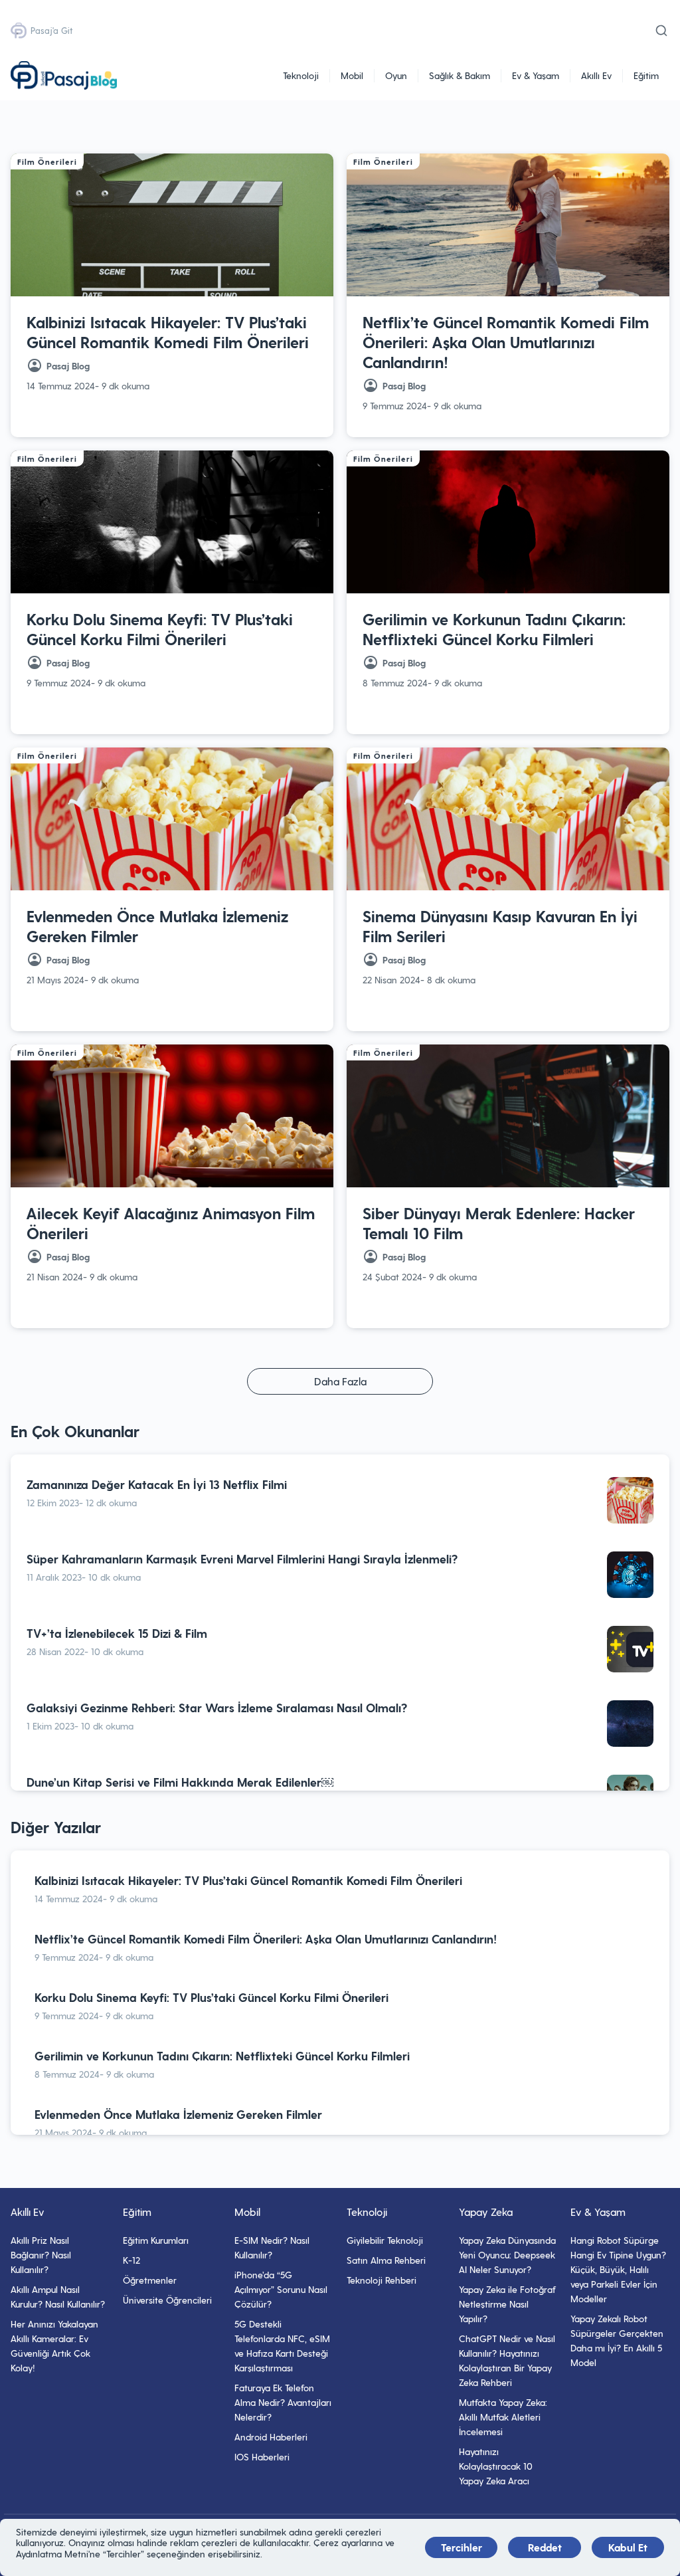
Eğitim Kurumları (156, 2240)
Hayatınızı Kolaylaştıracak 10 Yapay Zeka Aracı (496, 2466)
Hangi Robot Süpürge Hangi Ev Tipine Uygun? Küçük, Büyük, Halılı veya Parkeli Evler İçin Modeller (618, 2269)
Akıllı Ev (596, 75)
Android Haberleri (271, 2437)
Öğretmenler (150, 2280)
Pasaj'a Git (51, 30)
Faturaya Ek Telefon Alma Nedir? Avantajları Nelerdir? (283, 2402)
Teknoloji (301, 75)
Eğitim (646, 75)
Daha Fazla (340, 1381)
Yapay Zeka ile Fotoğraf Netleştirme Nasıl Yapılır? (507, 2304)
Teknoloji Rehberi (382, 2280)
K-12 (131, 2260)
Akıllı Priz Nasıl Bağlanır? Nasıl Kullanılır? (41, 2255)
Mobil (352, 75)
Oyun (396, 75)
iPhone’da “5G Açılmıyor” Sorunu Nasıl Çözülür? (281, 2289)
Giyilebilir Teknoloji (385, 2240)
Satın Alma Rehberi (386, 2260)
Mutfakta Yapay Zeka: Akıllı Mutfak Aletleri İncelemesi (503, 2417)
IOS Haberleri (262, 2457)
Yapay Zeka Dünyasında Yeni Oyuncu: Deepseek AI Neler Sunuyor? (507, 2255)
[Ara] (661, 31)
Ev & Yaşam (536, 75)
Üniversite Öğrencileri (167, 2300)
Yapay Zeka (486, 2212)
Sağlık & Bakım (460, 75)
